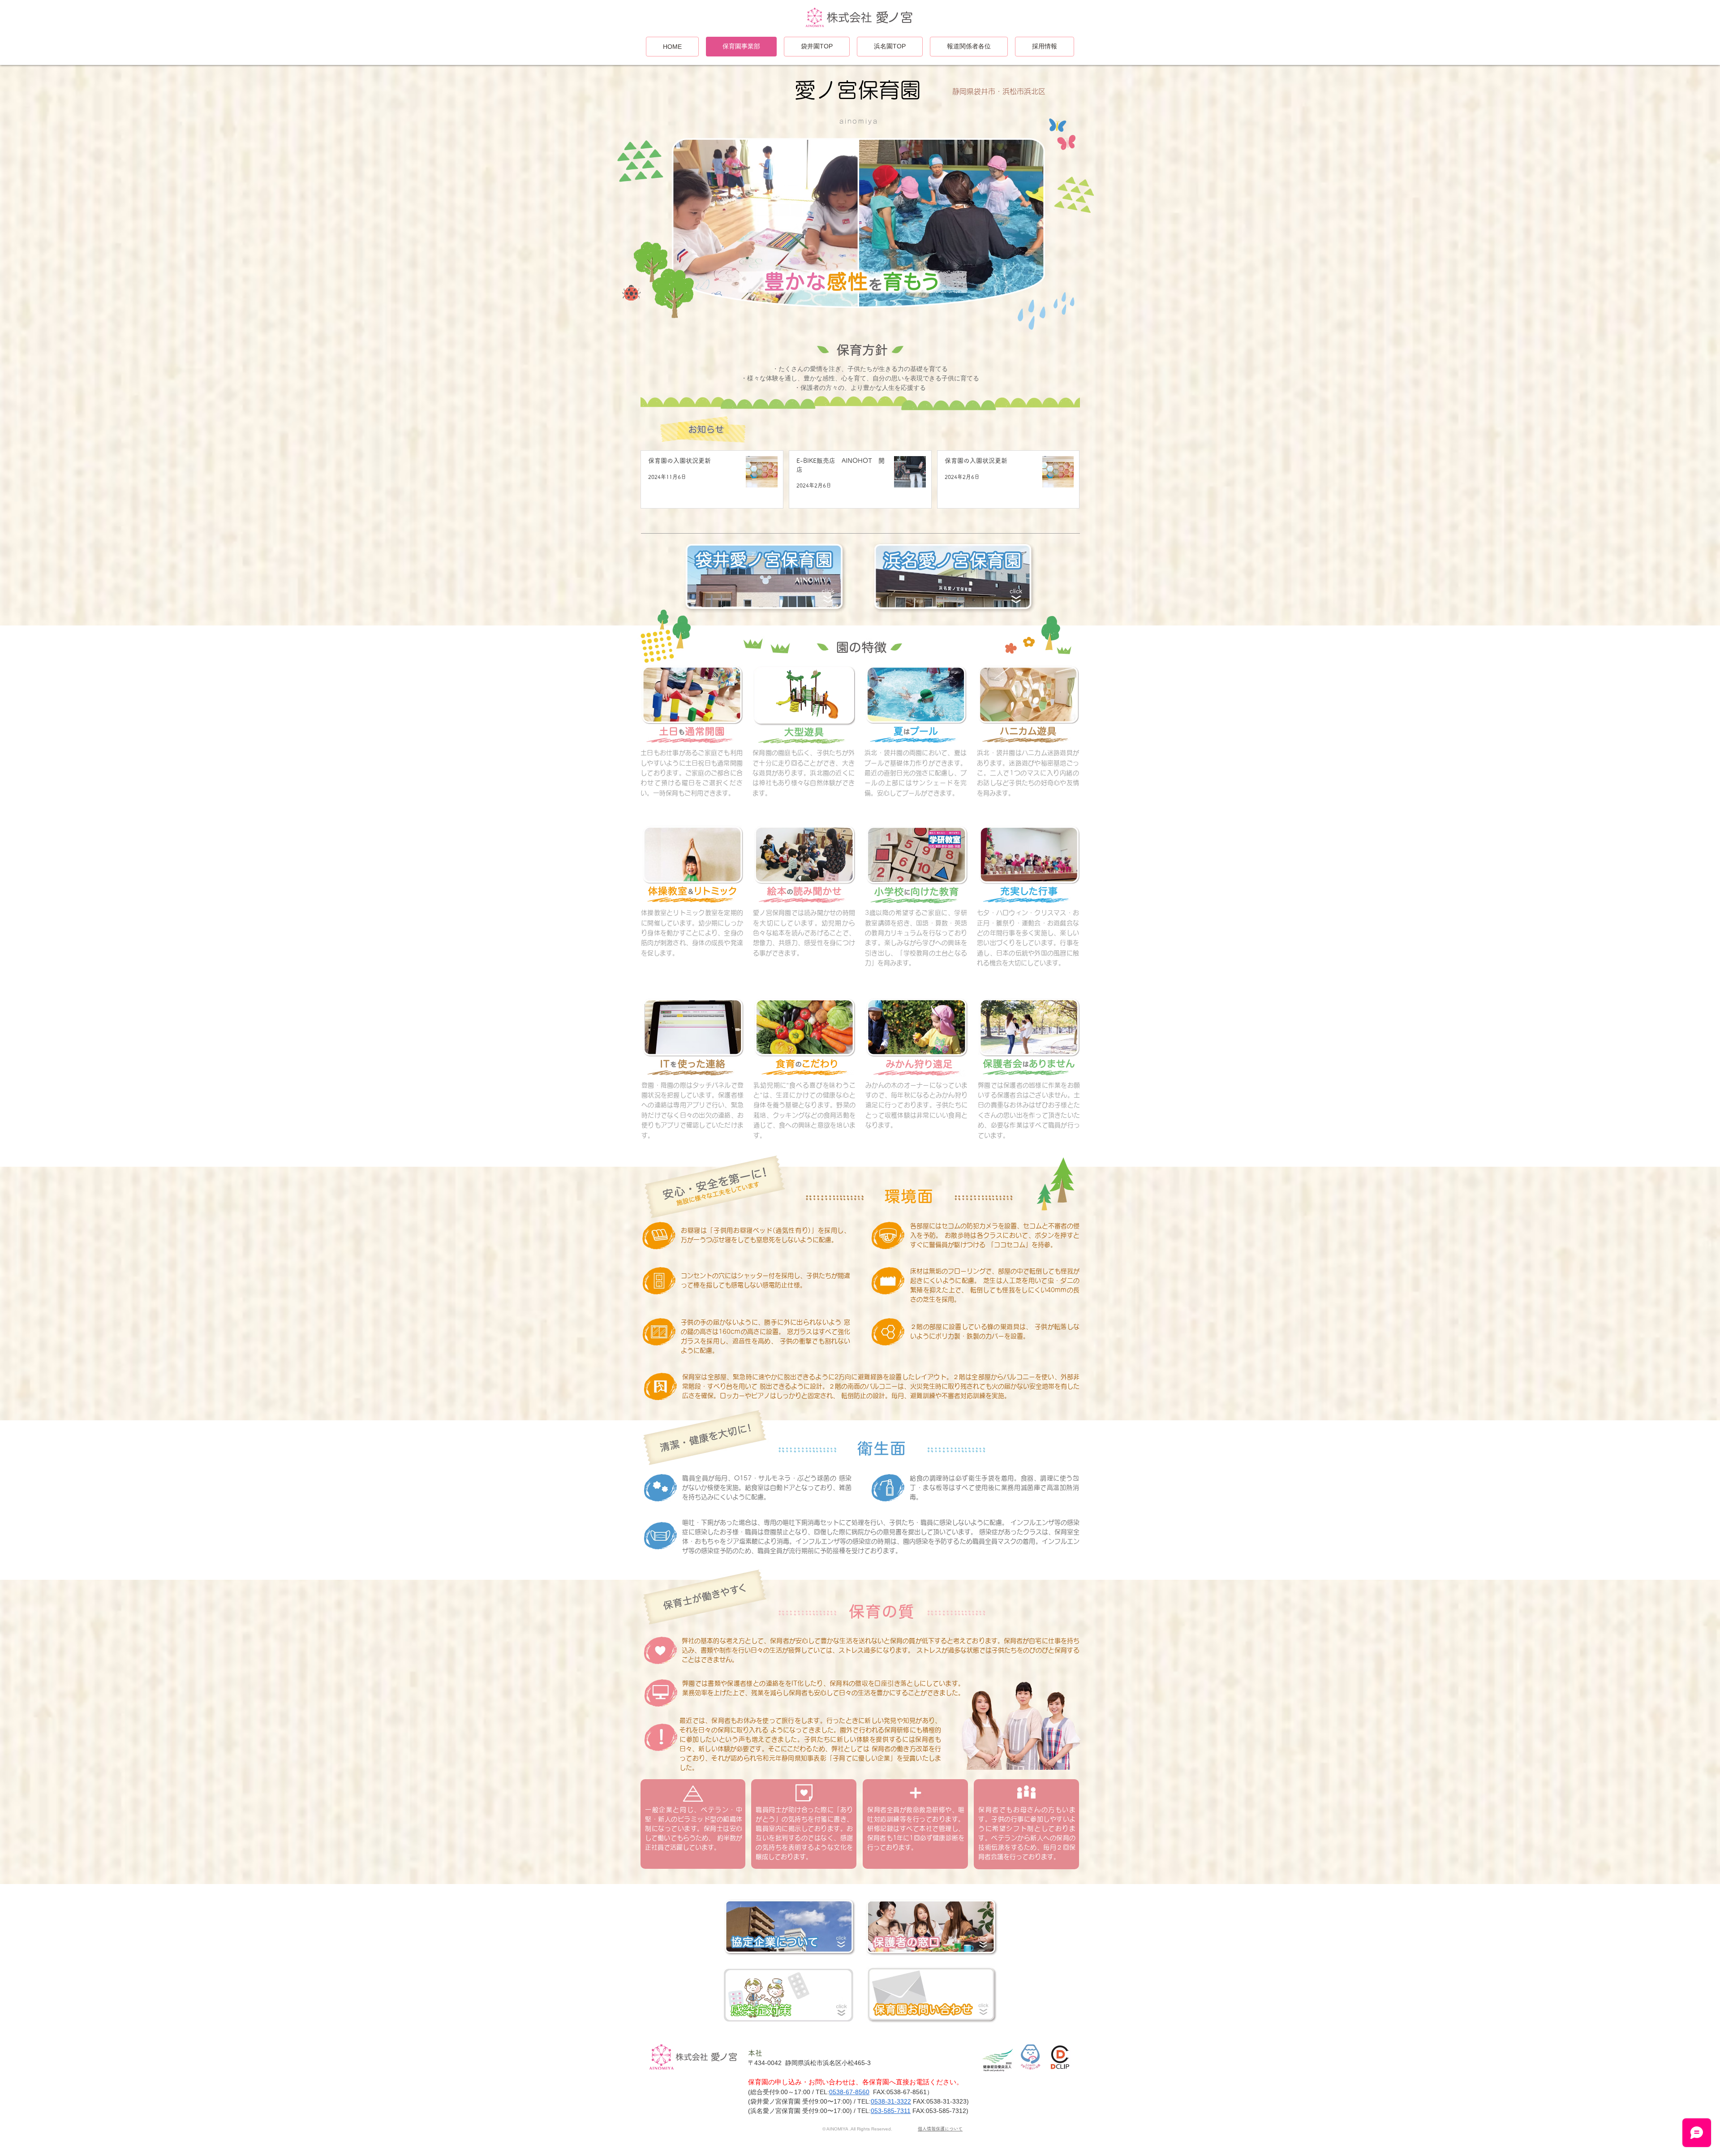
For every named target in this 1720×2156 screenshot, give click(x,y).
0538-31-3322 (891, 2101)
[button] (860, 232)
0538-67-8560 (849, 2092)
